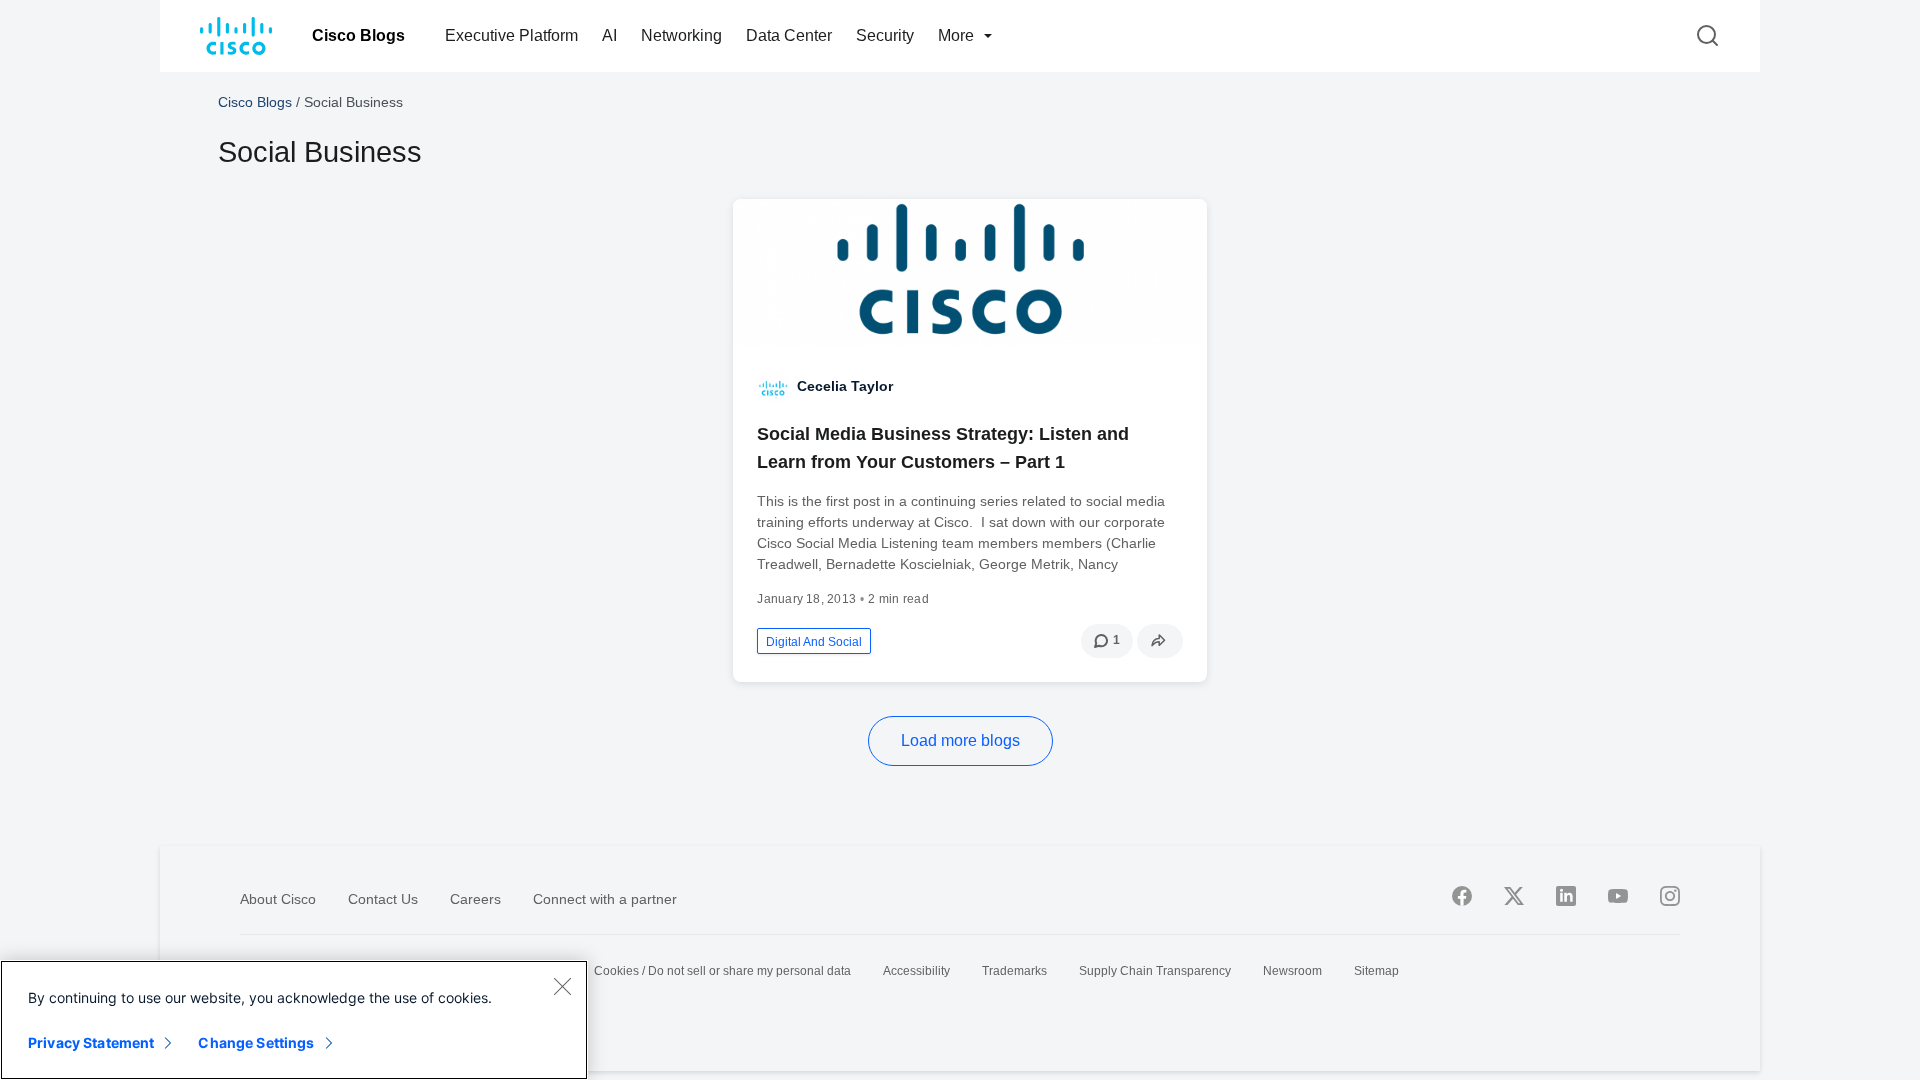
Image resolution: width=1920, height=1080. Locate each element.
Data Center (789, 35)
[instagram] (1670, 896)
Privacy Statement (91, 1042)
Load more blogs (960, 740)
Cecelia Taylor (845, 386)
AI (609, 35)
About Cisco (278, 899)
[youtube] (1618, 896)
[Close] (562, 986)
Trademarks (1014, 971)
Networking (681, 35)
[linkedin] (1566, 896)
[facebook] (1462, 896)
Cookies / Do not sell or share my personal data (722, 971)
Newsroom (1292, 971)
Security (885, 35)
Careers (475, 899)
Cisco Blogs (358, 35)
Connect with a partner (605, 899)
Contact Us (383, 899)
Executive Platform (511, 35)
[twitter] (1514, 896)
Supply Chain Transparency (1155, 971)
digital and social (814, 642)
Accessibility (916, 971)
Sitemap (1376, 971)
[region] (294, 1020)
